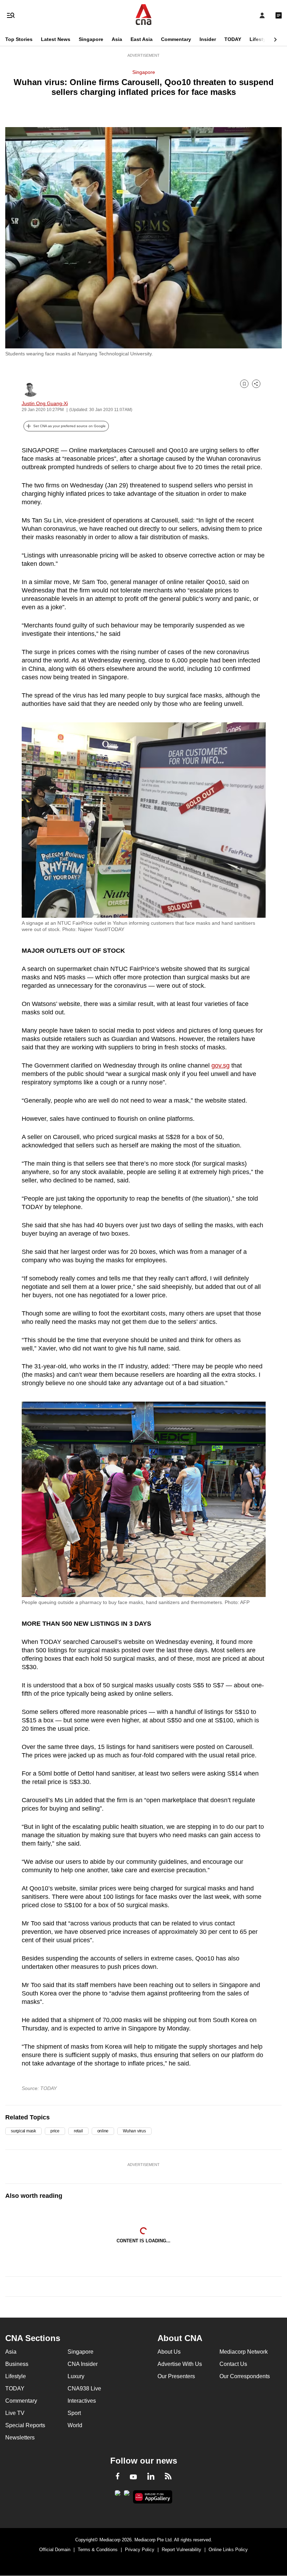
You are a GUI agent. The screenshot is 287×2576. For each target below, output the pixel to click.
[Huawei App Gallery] (153, 2497)
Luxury (76, 2376)
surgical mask (23, 2131)
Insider (208, 39)
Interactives (82, 2401)
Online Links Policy (228, 2550)
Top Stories (19, 39)
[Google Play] (118, 2495)
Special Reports (25, 2425)
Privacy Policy (140, 2550)
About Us (169, 2352)
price (55, 2131)
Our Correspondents (245, 2376)
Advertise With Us (180, 2364)
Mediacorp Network (244, 2352)
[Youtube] (133, 2477)
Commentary (176, 39)
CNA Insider (83, 2364)
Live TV (15, 2413)
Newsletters (20, 2438)
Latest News (56, 39)
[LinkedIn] (151, 2478)
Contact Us (233, 2364)
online (103, 2131)
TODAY (233, 39)
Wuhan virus (134, 2131)
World (75, 2425)
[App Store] (127, 2495)
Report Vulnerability (181, 2550)
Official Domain (55, 2550)
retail (78, 2131)
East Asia (142, 39)
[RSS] (168, 2477)
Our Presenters (176, 2376)
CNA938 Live (84, 2388)
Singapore (91, 39)
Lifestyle (260, 39)
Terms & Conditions (98, 2550)
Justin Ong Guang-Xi (45, 403)
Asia (117, 39)
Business (17, 2364)
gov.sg (220, 1065)
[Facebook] (118, 2477)
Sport (74, 2413)
